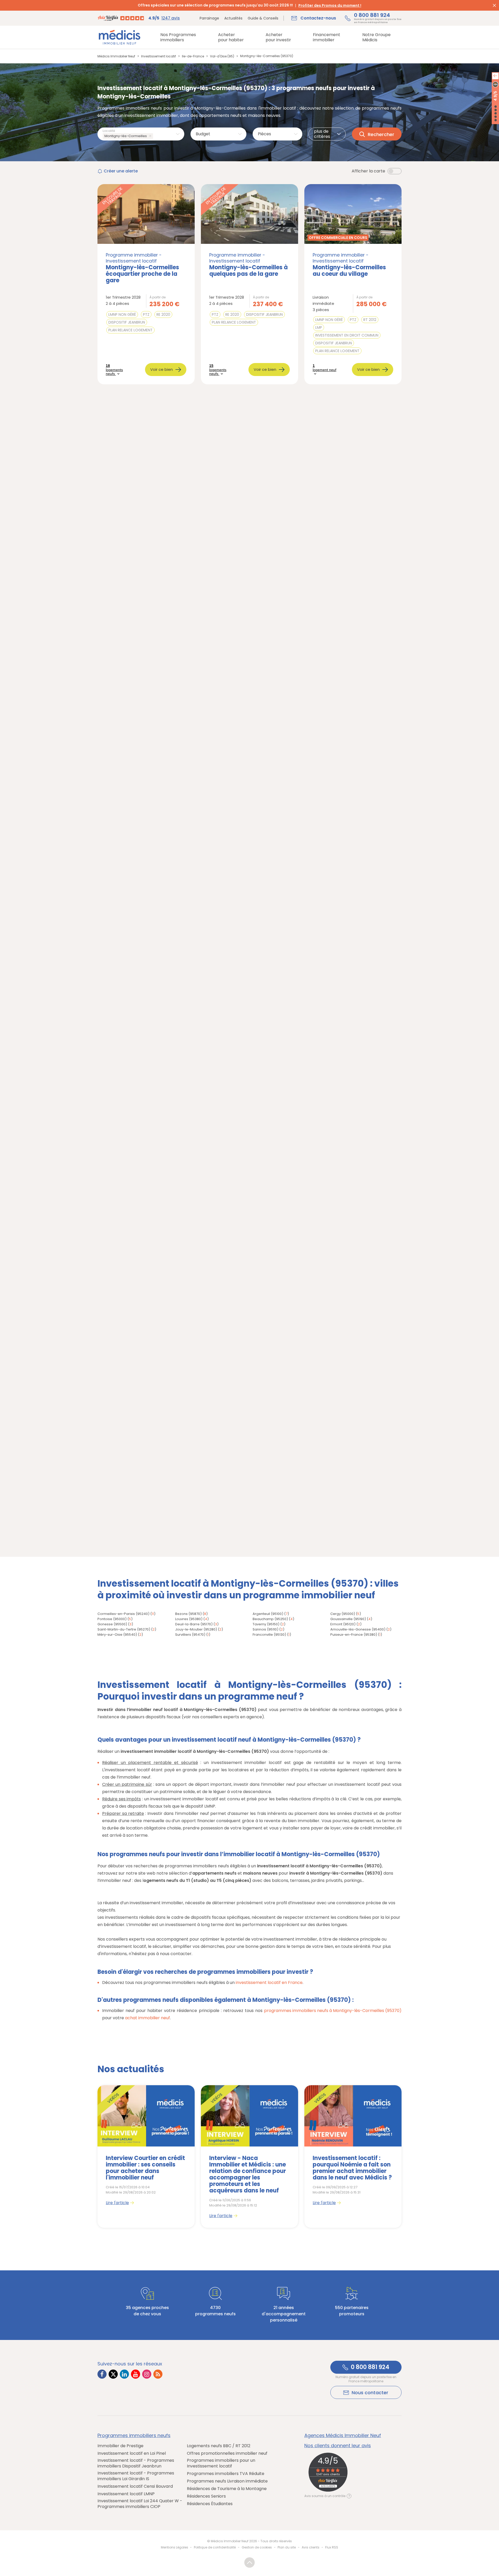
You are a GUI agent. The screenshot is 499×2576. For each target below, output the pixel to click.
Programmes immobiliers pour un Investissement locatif (221, 2463)
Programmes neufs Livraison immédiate (227, 2481)
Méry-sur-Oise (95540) (117, 1635)
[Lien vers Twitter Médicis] (113, 2374)
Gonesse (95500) (112, 1624)
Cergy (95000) (343, 1614)
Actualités (233, 18)
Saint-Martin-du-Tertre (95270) (124, 1629)
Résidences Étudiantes (210, 2504)
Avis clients (311, 2547)
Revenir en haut (249, 2562)
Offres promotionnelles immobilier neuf (227, 2453)
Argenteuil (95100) (268, 1614)
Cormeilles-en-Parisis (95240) (123, 1614)
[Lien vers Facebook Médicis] (102, 2374)
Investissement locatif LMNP (126, 2494)
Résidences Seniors (206, 2496)
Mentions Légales (175, 2547)
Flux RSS (332, 2547)
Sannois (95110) (265, 1629)
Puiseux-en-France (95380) (354, 1635)
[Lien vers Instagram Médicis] (147, 2374)
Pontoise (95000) (112, 1619)
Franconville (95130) (269, 1635)
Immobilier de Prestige (120, 2446)
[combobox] (141, 134)
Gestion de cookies (257, 2547)
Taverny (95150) (266, 1624)
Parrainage (209, 18)
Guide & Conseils (263, 18)
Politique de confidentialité (215, 2547)
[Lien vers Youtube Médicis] (136, 2374)
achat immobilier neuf (147, 2018)
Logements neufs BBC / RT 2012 (219, 2446)
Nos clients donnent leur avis (338, 2446)
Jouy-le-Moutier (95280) (196, 1629)
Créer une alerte (121, 171)
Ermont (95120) (343, 1624)
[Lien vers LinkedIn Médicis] (124, 2374)
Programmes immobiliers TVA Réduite (226, 2474)
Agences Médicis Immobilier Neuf (343, 2436)
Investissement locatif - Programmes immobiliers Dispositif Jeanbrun (136, 2463)
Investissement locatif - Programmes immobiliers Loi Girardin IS (136, 2476)
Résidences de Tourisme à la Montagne (227, 2489)
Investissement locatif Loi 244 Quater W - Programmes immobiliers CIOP (140, 2504)
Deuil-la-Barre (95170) (194, 1624)
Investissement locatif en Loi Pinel (132, 2453)
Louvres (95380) (189, 1619)
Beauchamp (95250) (270, 1619)
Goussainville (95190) (348, 1619)
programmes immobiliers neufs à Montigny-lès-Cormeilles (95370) (333, 2011)
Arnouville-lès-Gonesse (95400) (358, 1629)
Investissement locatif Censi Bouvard (135, 2486)
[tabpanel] (146, 2156)
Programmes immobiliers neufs (134, 2436)
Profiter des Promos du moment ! (330, 5)
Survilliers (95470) (190, 1635)
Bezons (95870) (188, 1614)
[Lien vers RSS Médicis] (158, 2374)
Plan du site (287, 2547)
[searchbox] (155, 136)
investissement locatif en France (269, 1983)
